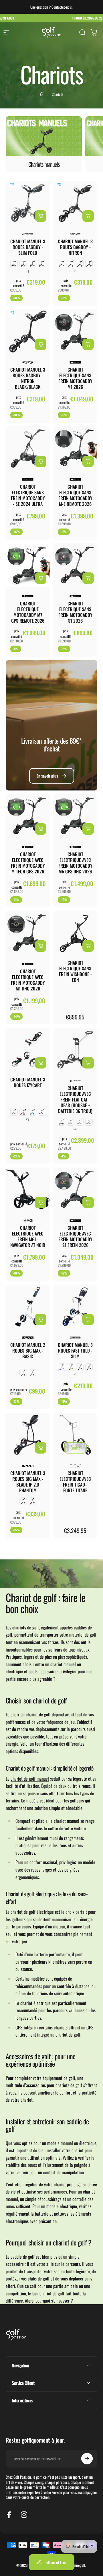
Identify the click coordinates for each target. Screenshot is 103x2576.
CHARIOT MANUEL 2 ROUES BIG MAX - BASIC (28, 1351)
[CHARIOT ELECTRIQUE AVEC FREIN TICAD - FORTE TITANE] (75, 1435)
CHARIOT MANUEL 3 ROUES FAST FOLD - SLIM (75, 1351)
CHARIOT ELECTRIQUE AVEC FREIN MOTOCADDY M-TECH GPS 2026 (28, 863)
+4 (75, 1129)
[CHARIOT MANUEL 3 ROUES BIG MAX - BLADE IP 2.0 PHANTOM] (28, 1435)
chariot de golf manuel (30, 1779)
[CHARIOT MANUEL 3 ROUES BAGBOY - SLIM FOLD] (28, 203)
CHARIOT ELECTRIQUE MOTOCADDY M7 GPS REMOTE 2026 (28, 612)
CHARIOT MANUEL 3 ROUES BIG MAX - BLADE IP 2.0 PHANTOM (28, 1482)
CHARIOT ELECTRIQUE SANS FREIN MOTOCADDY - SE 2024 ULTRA (28, 495)
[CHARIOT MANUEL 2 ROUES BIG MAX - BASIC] (28, 1307)
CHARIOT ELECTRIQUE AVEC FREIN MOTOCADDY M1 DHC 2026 (28, 980)
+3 (28, 1119)
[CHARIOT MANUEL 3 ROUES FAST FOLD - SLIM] (75, 1307)
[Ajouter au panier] (41, 344)
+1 (28, 271)
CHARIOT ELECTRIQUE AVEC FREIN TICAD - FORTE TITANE (75, 1482)
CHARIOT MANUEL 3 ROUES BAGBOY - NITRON (75, 247)
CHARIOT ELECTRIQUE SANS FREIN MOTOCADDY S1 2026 (75, 612)
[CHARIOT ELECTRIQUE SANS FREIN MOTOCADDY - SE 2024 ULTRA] (28, 448)
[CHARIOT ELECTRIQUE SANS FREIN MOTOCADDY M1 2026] (75, 331)
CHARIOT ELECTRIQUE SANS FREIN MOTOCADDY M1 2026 (75, 378)
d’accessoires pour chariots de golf (53, 2085)
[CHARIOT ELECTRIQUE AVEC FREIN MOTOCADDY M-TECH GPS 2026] (28, 816)
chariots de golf (26, 1627)
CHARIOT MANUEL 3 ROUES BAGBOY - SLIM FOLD (28, 247)
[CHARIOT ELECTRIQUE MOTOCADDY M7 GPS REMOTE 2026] (28, 565)
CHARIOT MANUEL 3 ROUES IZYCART (28, 1082)
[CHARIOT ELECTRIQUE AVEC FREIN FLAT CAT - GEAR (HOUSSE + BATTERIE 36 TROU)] (75, 1050)
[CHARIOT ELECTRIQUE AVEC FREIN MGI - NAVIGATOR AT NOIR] (28, 1190)
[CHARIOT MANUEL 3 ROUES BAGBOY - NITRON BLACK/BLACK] (28, 331)
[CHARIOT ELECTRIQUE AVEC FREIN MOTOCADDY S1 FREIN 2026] (75, 1190)
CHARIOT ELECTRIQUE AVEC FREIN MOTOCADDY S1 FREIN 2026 (75, 1236)
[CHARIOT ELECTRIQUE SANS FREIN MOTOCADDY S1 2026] (75, 565)
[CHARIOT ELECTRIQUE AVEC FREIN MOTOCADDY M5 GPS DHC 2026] (75, 816)
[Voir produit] (41, 216)
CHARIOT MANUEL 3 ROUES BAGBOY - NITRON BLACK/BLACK (28, 378)
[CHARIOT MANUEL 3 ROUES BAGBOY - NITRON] (75, 203)
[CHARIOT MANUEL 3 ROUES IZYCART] (28, 1050)
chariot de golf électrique (32, 1912)
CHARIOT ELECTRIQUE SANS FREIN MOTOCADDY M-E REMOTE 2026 (75, 495)
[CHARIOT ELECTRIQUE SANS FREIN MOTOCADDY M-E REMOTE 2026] (75, 448)
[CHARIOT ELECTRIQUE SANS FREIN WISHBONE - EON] (75, 933)
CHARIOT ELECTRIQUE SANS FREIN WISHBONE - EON (75, 971)
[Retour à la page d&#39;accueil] (42, 94)
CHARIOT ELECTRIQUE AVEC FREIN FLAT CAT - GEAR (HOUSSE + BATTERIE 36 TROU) (75, 1099)
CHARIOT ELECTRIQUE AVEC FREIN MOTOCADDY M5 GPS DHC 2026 (75, 863)
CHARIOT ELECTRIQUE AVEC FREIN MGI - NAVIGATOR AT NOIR (28, 1236)
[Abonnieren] (87, 2459)
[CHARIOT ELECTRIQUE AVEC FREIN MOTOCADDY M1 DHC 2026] (28, 933)
